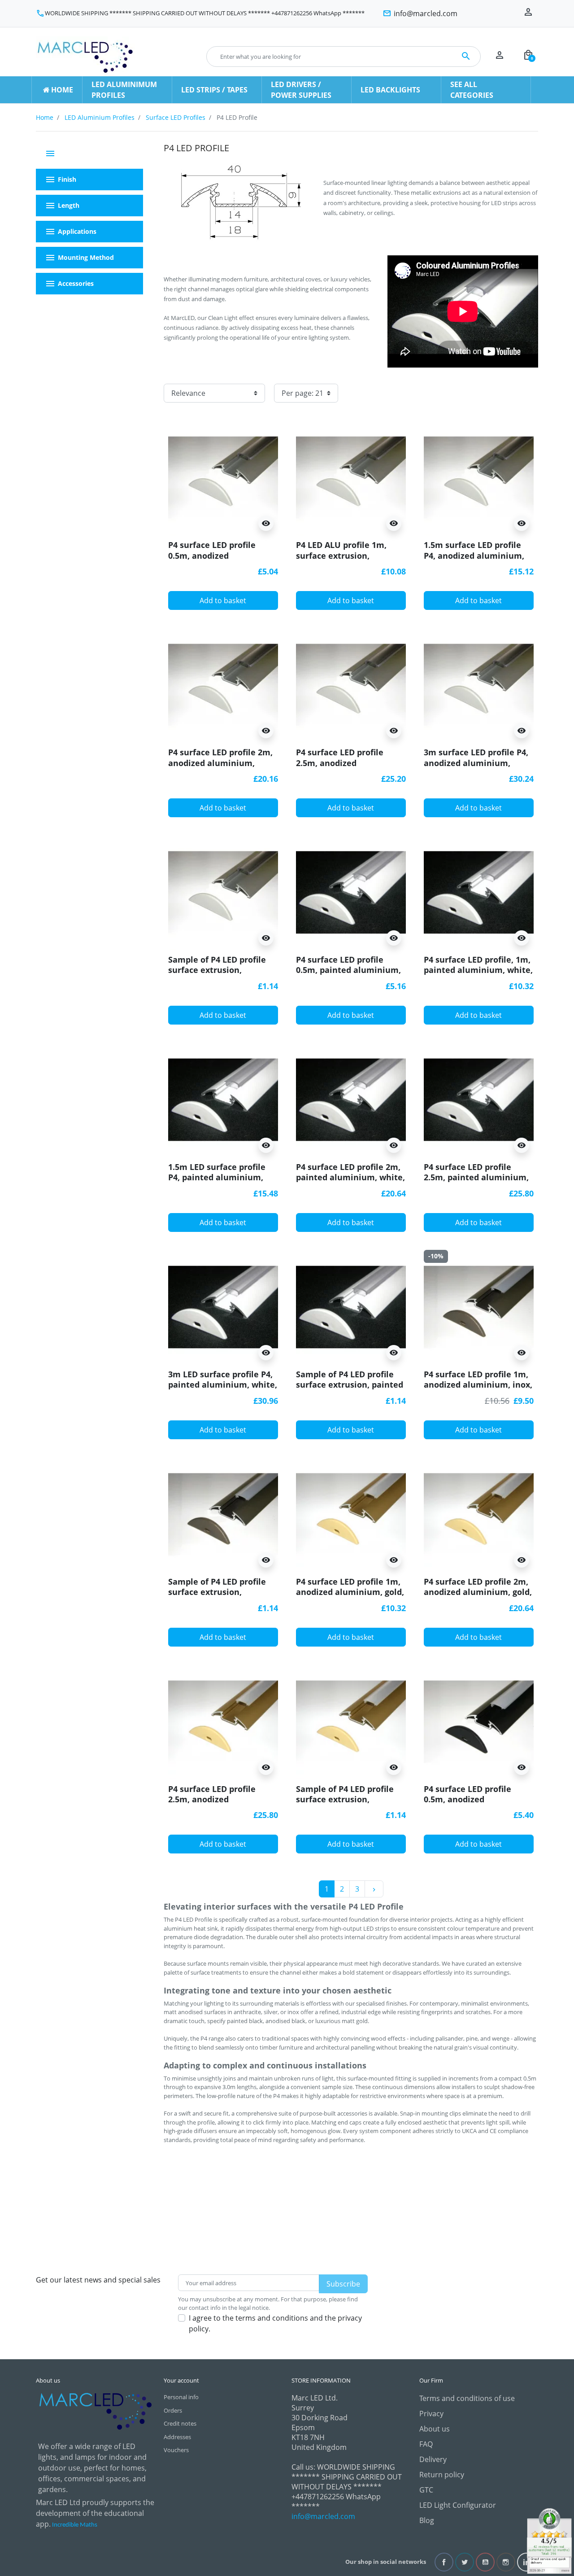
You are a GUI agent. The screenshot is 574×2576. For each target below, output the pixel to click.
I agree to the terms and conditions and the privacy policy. (275, 2323)
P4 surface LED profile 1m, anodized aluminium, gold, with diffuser (350, 1592)
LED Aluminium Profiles (100, 117)
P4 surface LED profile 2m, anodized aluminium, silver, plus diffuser (220, 763)
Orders (173, 2410)
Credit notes (180, 2423)
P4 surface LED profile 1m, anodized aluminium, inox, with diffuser (478, 1385)
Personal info (181, 2397)
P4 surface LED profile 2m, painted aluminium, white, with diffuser (350, 1177)
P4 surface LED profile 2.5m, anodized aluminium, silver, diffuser (350, 763)
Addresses (177, 2437)
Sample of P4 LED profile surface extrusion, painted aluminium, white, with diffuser (350, 1390)
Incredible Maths (75, 2525)
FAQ (426, 2444)
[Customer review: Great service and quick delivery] (549, 2540)
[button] (528, 57)
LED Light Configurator (458, 2505)
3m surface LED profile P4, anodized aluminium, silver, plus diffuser (476, 763)
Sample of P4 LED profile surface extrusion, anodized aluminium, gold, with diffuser (350, 1805)
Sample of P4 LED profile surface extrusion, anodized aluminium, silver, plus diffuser (217, 975)
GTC (426, 2490)
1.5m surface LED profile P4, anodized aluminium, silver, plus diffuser (474, 555)
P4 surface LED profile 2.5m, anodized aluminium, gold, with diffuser (213, 1805)
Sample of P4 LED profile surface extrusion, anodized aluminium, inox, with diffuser (222, 1597)
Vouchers (176, 2450)
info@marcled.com (323, 2516)
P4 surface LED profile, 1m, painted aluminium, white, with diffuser (478, 970)
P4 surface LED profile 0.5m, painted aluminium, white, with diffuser (348, 970)
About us (435, 2429)
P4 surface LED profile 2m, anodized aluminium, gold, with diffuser (478, 1592)
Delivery (433, 2459)
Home (45, 117)
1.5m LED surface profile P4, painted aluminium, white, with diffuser (217, 1177)
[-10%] (479, 1306)
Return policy (442, 2475)
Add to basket (223, 600)
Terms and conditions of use (467, 2398)
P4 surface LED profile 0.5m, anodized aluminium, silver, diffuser (222, 555)
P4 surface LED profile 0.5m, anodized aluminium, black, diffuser (478, 1799)
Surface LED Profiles (176, 117)
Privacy (431, 2414)
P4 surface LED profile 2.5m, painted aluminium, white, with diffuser (476, 1177)
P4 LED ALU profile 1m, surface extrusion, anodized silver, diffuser (345, 555)
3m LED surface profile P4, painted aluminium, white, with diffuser (223, 1385)
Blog (427, 2520)
